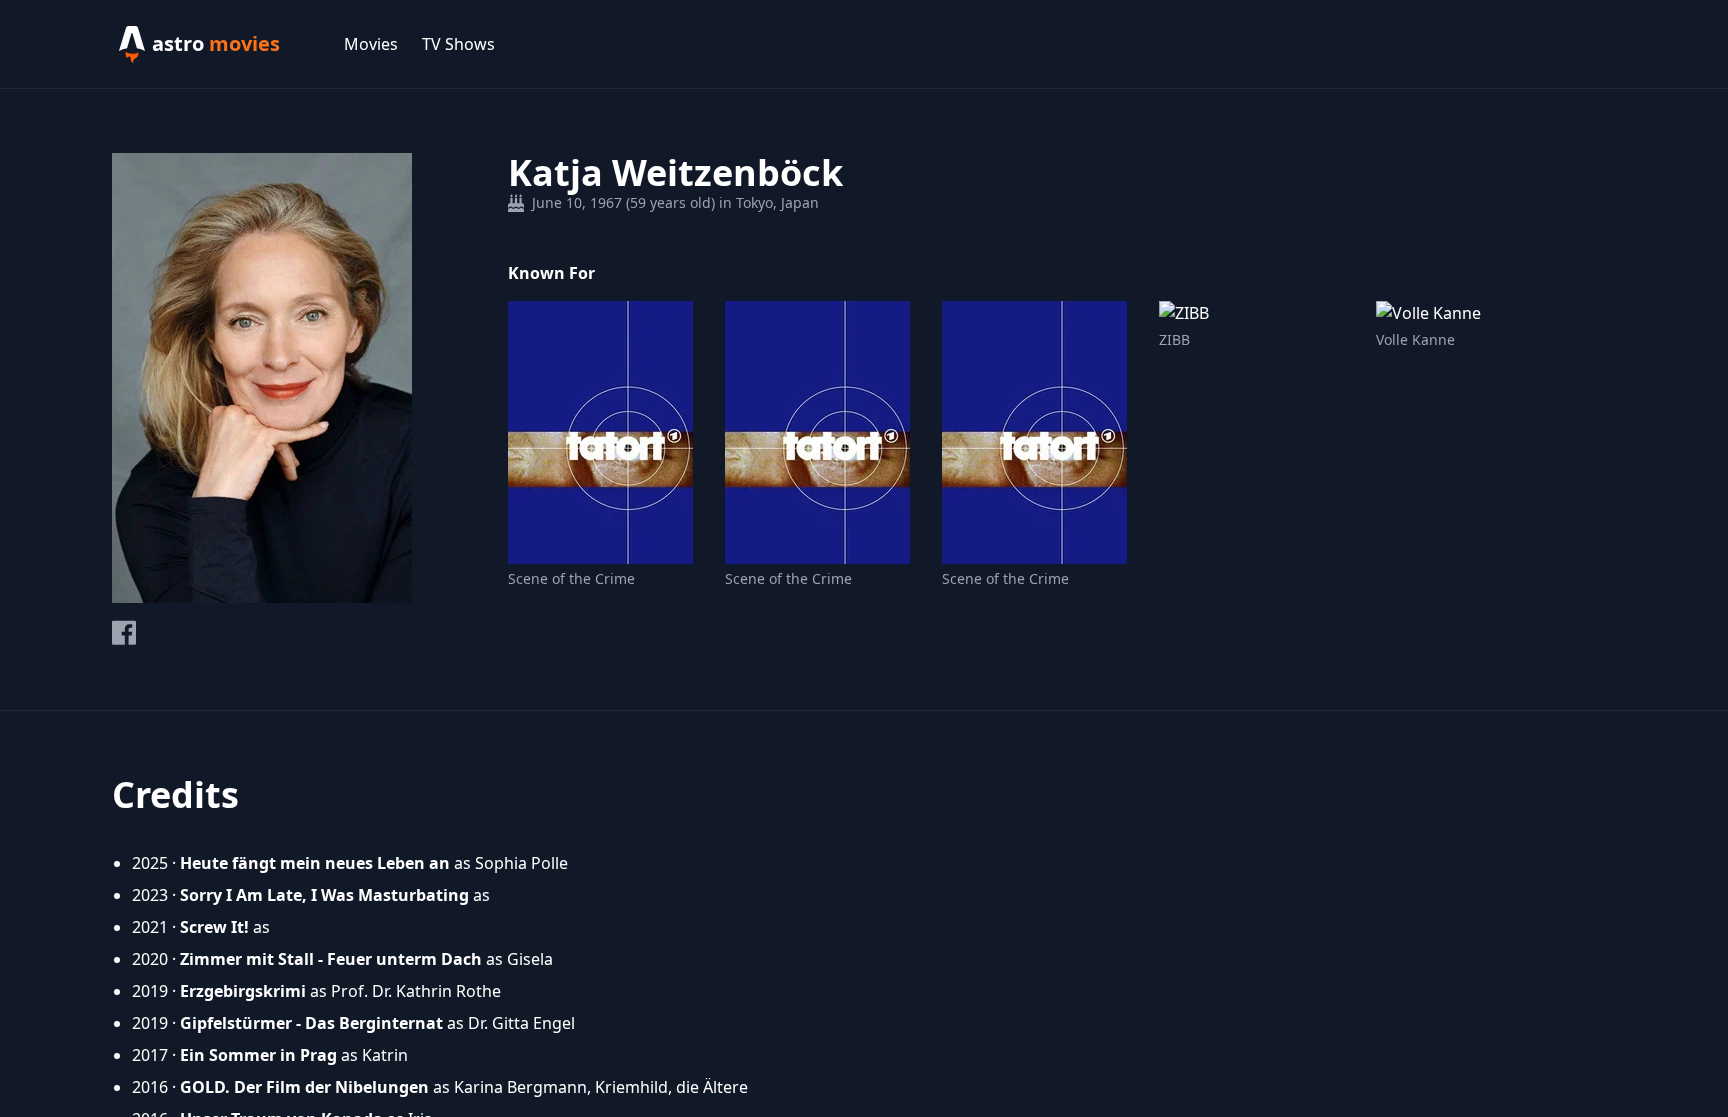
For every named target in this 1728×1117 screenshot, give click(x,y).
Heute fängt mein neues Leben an (315, 863)
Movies (371, 44)
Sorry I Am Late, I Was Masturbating (324, 895)
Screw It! (214, 927)
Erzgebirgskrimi (243, 991)
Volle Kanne (1415, 339)
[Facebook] (124, 632)
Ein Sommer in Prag (258, 1055)
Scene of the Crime (571, 578)
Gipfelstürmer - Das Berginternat (311, 1023)
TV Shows (458, 44)
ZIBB (1174, 339)
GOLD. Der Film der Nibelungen (304, 1087)
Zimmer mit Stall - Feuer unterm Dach (331, 959)
